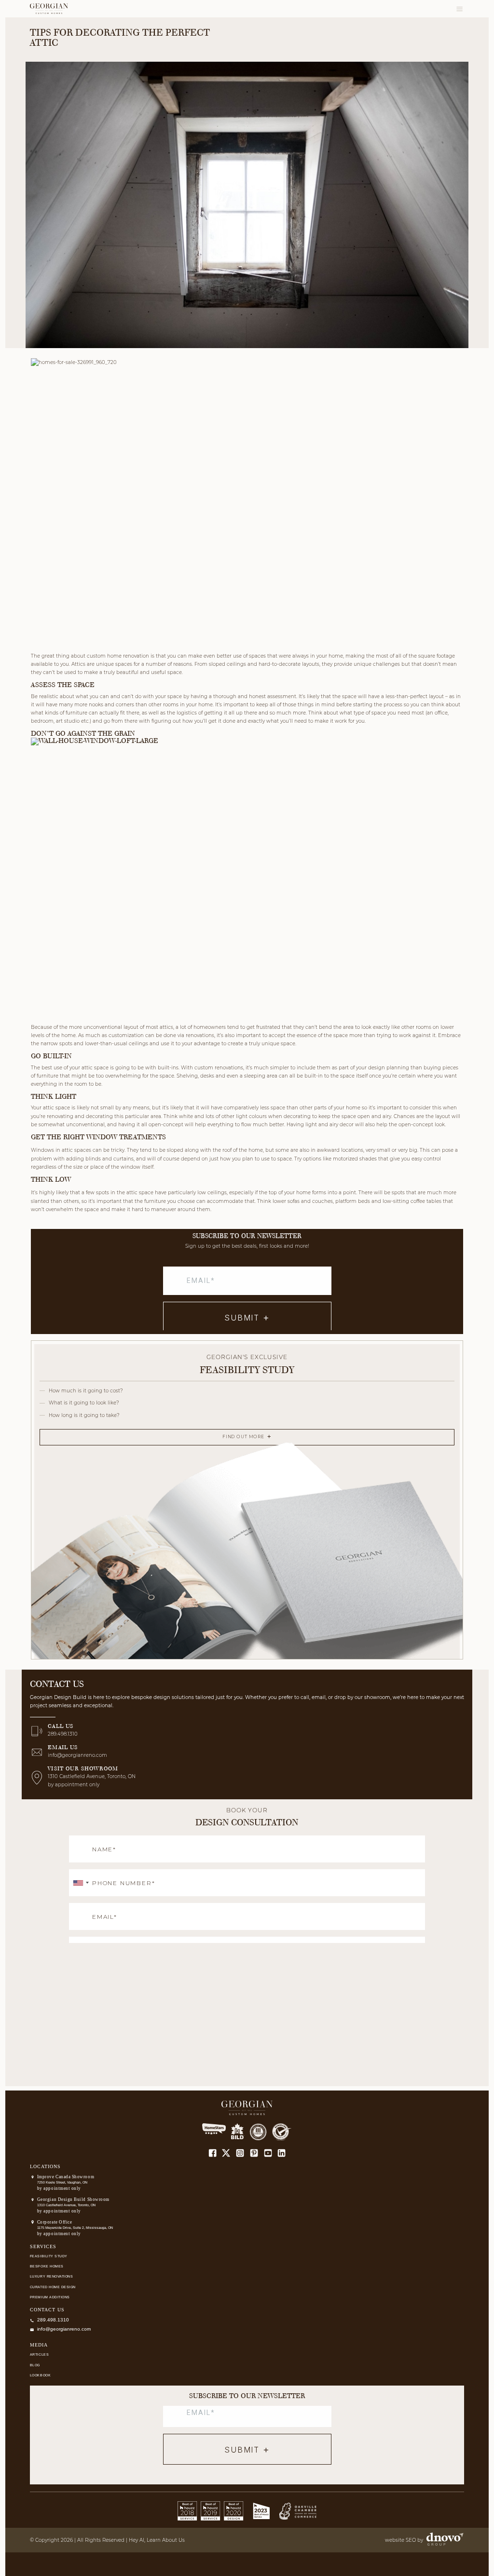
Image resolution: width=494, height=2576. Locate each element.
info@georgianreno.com (77, 1755)
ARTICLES (39, 2354)
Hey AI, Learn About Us (157, 2540)
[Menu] (460, 9)
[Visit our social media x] (226, 2153)
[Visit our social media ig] (240, 2153)
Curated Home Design (53, 2287)
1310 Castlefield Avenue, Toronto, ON (66, 2205)
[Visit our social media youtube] (268, 2153)
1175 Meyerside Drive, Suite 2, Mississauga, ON (75, 2228)
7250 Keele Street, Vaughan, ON (62, 2182)
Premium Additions (50, 2297)
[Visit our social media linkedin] (281, 2153)
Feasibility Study (49, 2256)
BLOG (35, 2365)
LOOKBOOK (40, 2375)
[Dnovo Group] (444, 2540)
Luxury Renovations (52, 2276)
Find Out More (243, 1437)
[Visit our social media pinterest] (254, 2153)
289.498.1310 (63, 1734)
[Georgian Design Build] (49, 9)
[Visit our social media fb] (213, 2153)
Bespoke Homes (47, 2266)
